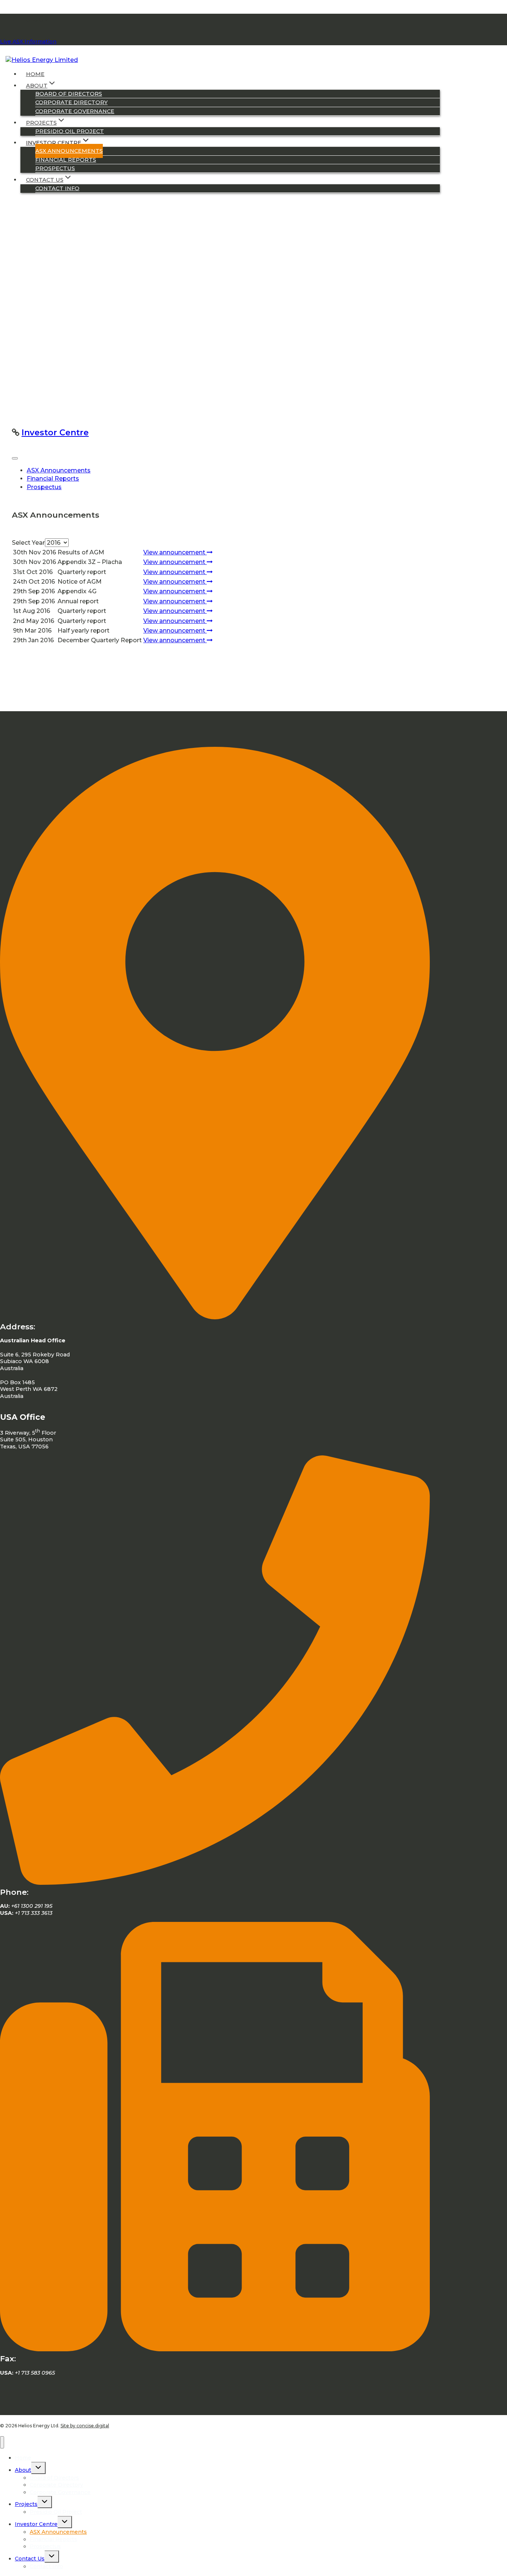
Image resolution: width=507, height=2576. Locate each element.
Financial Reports (66, 160)
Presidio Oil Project (70, 131)
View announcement (175, 552)
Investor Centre (55, 433)
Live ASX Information (28, 42)
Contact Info (57, 188)
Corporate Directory (71, 102)
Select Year (28, 543)
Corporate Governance (75, 111)
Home (35, 74)
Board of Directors (69, 94)
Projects (26, 2504)
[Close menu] (2, 2442)
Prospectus (55, 168)
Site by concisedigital (85, 2426)
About (23, 2470)
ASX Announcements (69, 151)
